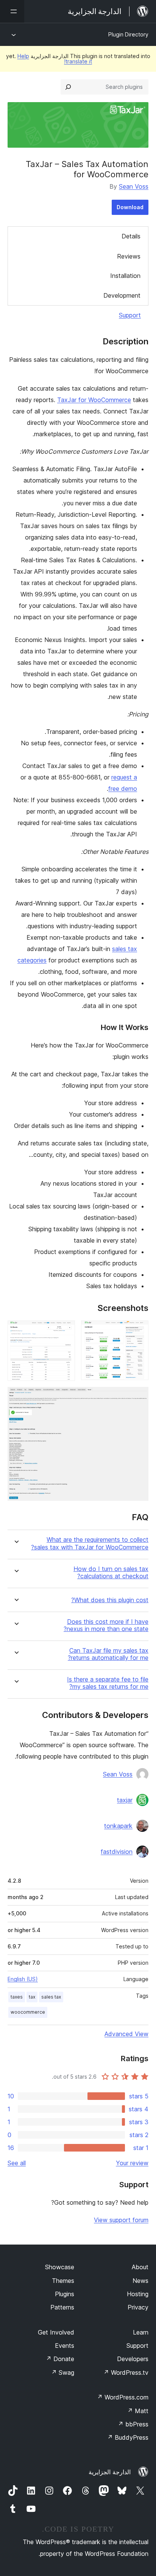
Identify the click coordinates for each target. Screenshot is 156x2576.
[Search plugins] (68, 87)
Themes (63, 2281)
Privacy (138, 2307)
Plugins (65, 2294)
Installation (125, 276)
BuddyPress (128, 2437)
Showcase (60, 2267)
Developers (133, 2359)
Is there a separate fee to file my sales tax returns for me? (108, 1683)
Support (130, 315)
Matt (138, 2411)
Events (65, 2346)
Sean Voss (134, 186)
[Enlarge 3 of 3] (138, 1397)
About (140, 2267)
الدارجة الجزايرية (110, 2472)
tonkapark (118, 1826)
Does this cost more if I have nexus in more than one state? (106, 1625)
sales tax (51, 1997)
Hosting (138, 2294)
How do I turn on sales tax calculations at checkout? (111, 1573)
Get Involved (56, 2332)
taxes (17, 1997)
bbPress (133, 2424)
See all (17, 2163)
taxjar (125, 1800)
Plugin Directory (128, 34)
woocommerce (28, 2012)
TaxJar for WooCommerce (94, 400)
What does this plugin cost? (110, 1600)
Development (122, 295)
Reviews (129, 256)
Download (130, 207)
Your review (132, 2163)
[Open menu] (12, 11)
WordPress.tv (126, 2373)
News (140, 2281)
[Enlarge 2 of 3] (65, 1331)
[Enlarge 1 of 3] (138, 1331)
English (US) (23, 1979)
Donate (60, 2359)
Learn (141, 2332)
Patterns (62, 2307)
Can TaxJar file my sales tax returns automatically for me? (108, 1654)
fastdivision (117, 1852)
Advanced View (126, 2034)
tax (32, 1997)
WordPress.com (123, 2397)
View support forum (121, 2220)
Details (131, 236)
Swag (63, 2373)
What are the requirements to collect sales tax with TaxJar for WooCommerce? (90, 1543)
